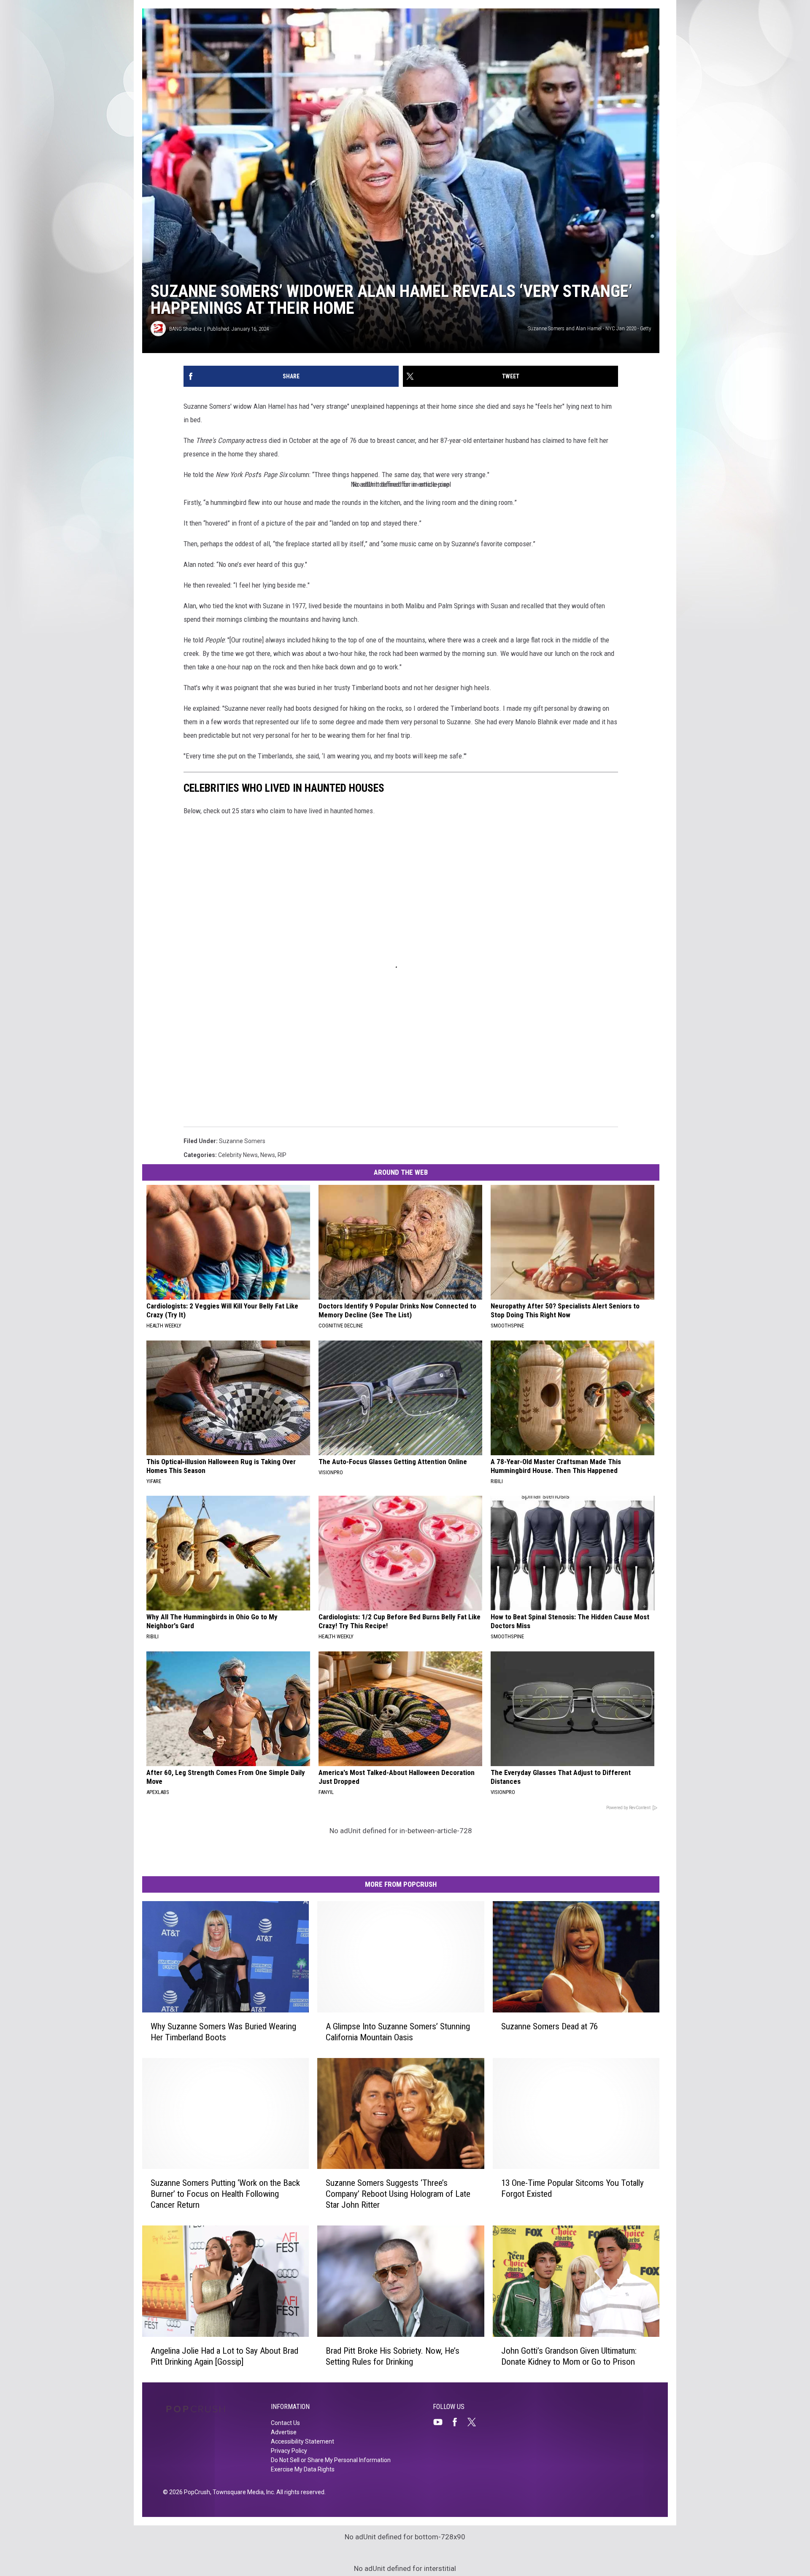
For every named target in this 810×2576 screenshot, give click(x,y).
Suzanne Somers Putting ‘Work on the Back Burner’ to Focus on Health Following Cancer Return (225, 2194)
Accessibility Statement (302, 2441)
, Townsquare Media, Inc (242, 2492)
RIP (282, 1155)
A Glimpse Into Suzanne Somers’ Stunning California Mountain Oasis (398, 2032)
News (268, 1155)
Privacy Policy (289, 2451)
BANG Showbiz (185, 329)
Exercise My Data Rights (303, 2469)
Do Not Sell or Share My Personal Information (331, 2460)
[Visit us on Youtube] (441, 2422)
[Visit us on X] (475, 2422)
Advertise (284, 2432)
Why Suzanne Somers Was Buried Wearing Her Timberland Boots (223, 2032)
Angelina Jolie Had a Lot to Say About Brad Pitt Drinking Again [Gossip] (224, 2356)
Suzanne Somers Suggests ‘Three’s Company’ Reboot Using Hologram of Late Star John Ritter (398, 2194)
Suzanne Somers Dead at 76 (549, 2026)
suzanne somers (242, 1141)
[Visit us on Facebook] (458, 2422)
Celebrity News (238, 1155)
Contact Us (285, 2423)
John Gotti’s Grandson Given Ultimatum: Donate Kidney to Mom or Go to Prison (569, 2356)
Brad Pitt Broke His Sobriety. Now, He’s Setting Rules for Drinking (393, 2356)
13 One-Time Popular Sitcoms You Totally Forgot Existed (572, 2188)
